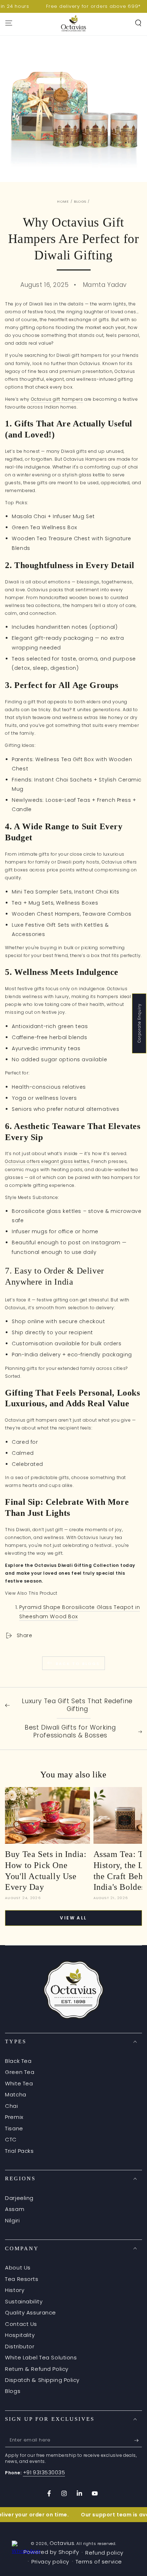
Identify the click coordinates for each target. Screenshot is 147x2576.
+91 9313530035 (44, 2472)
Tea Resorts (22, 2279)
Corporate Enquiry (139, 1023)
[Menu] (9, 23)
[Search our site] (138, 23)
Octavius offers (23, 1161)
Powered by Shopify (51, 2552)
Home (63, 201)
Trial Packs (19, 2151)
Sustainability (24, 2301)
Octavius (62, 2543)
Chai (11, 2106)
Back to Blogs (78, 1664)
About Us (18, 2268)
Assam (15, 2209)
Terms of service (99, 2562)
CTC (11, 2139)
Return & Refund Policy (37, 2369)
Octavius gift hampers (57, 399)
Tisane (14, 2128)
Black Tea (18, 2061)
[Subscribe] (138, 2440)
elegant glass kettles (65, 1161)
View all (73, 1918)
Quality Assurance (31, 2312)
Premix (14, 2117)
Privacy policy (50, 2562)
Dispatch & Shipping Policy (42, 2380)
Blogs (80, 201)
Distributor (20, 2346)
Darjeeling (19, 2198)
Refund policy (104, 2553)
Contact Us (21, 2324)
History (15, 2290)
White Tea (19, 2083)
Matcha (16, 2094)
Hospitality (20, 2335)
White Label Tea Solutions (41, 2357)
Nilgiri (12, 2220)
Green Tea (20, 2072)
